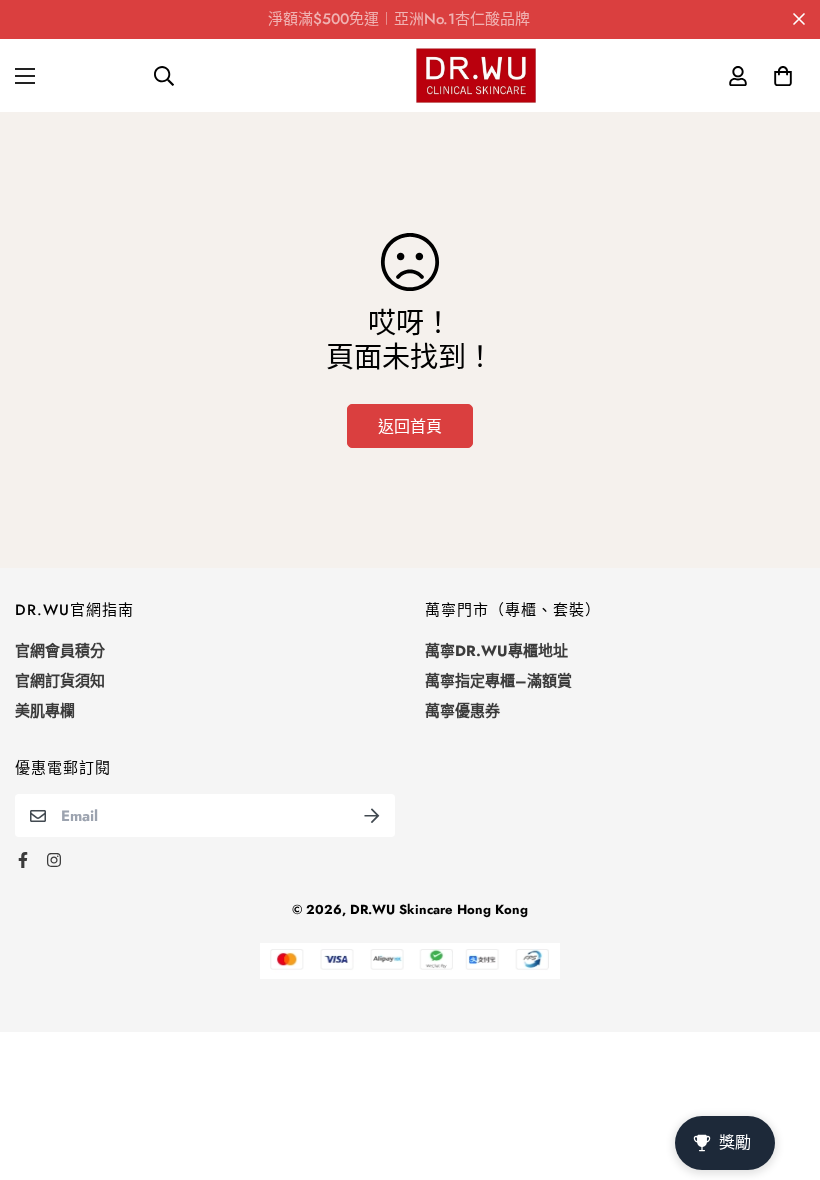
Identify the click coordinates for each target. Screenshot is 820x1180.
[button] (782, 75)
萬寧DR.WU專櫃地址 (496, 651)
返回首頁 (410, 426)
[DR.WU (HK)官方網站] (476, 75)
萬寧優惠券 (462, 711)
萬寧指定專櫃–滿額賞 (498, 681)
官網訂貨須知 (60, 681)
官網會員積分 (60, 651)
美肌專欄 (45, 711)
